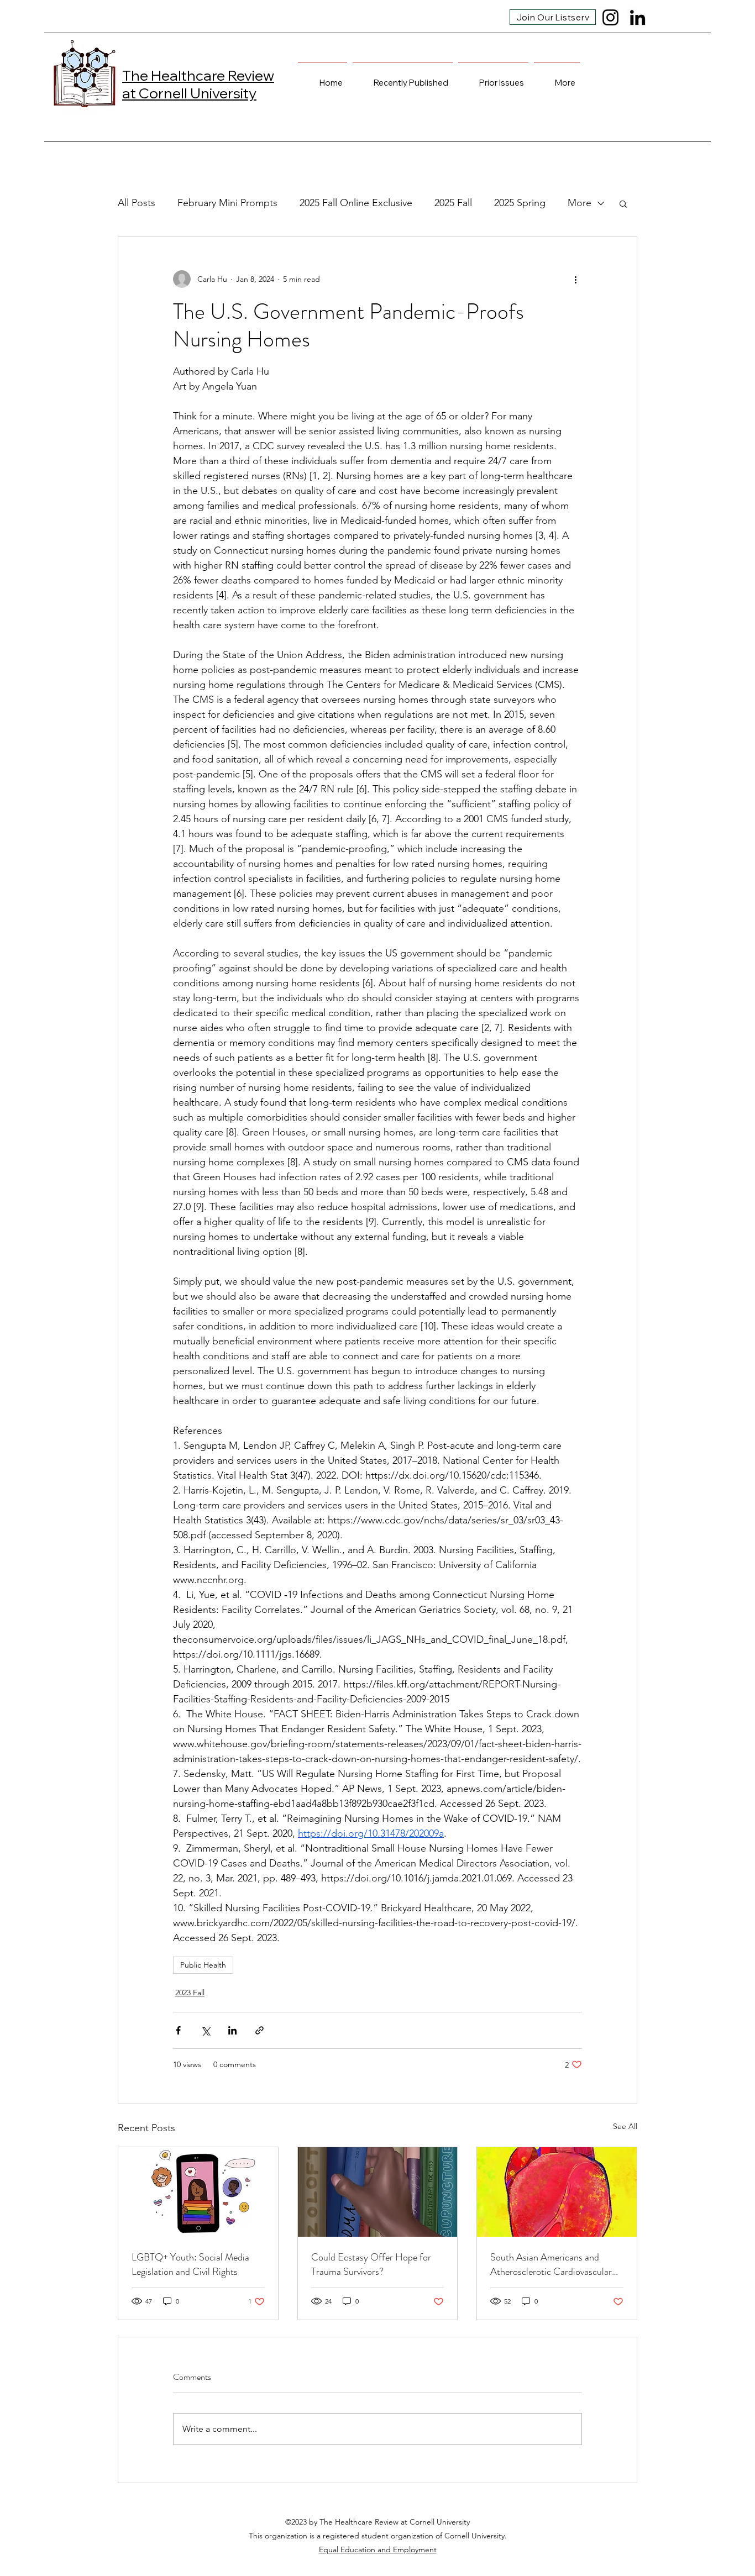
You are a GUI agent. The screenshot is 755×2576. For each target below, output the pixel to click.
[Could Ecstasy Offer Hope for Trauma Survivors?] (378, 2192)
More (580, 203)
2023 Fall (190, 1993)
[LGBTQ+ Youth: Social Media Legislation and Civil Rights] (198, 2192)
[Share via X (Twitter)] (205, 2030)
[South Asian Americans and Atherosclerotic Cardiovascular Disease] (557, 2192)
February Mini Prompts (227, 203)
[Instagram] (610, 17)
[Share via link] (259, 2030)
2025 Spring (520, 203)
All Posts (137, 203)
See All (625, 2126)
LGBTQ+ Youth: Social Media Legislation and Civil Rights (190, 2264)
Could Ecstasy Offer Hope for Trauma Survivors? (371, 2264)
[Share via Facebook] (178, 2030)
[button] (623, 203)
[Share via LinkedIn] (232, 2030)
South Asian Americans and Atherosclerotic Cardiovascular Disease (551, 2264)
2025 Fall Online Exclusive (356, 203)
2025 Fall (453, 203)
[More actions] (575, 279)
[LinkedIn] (638, 17)
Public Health (203, 1965)
